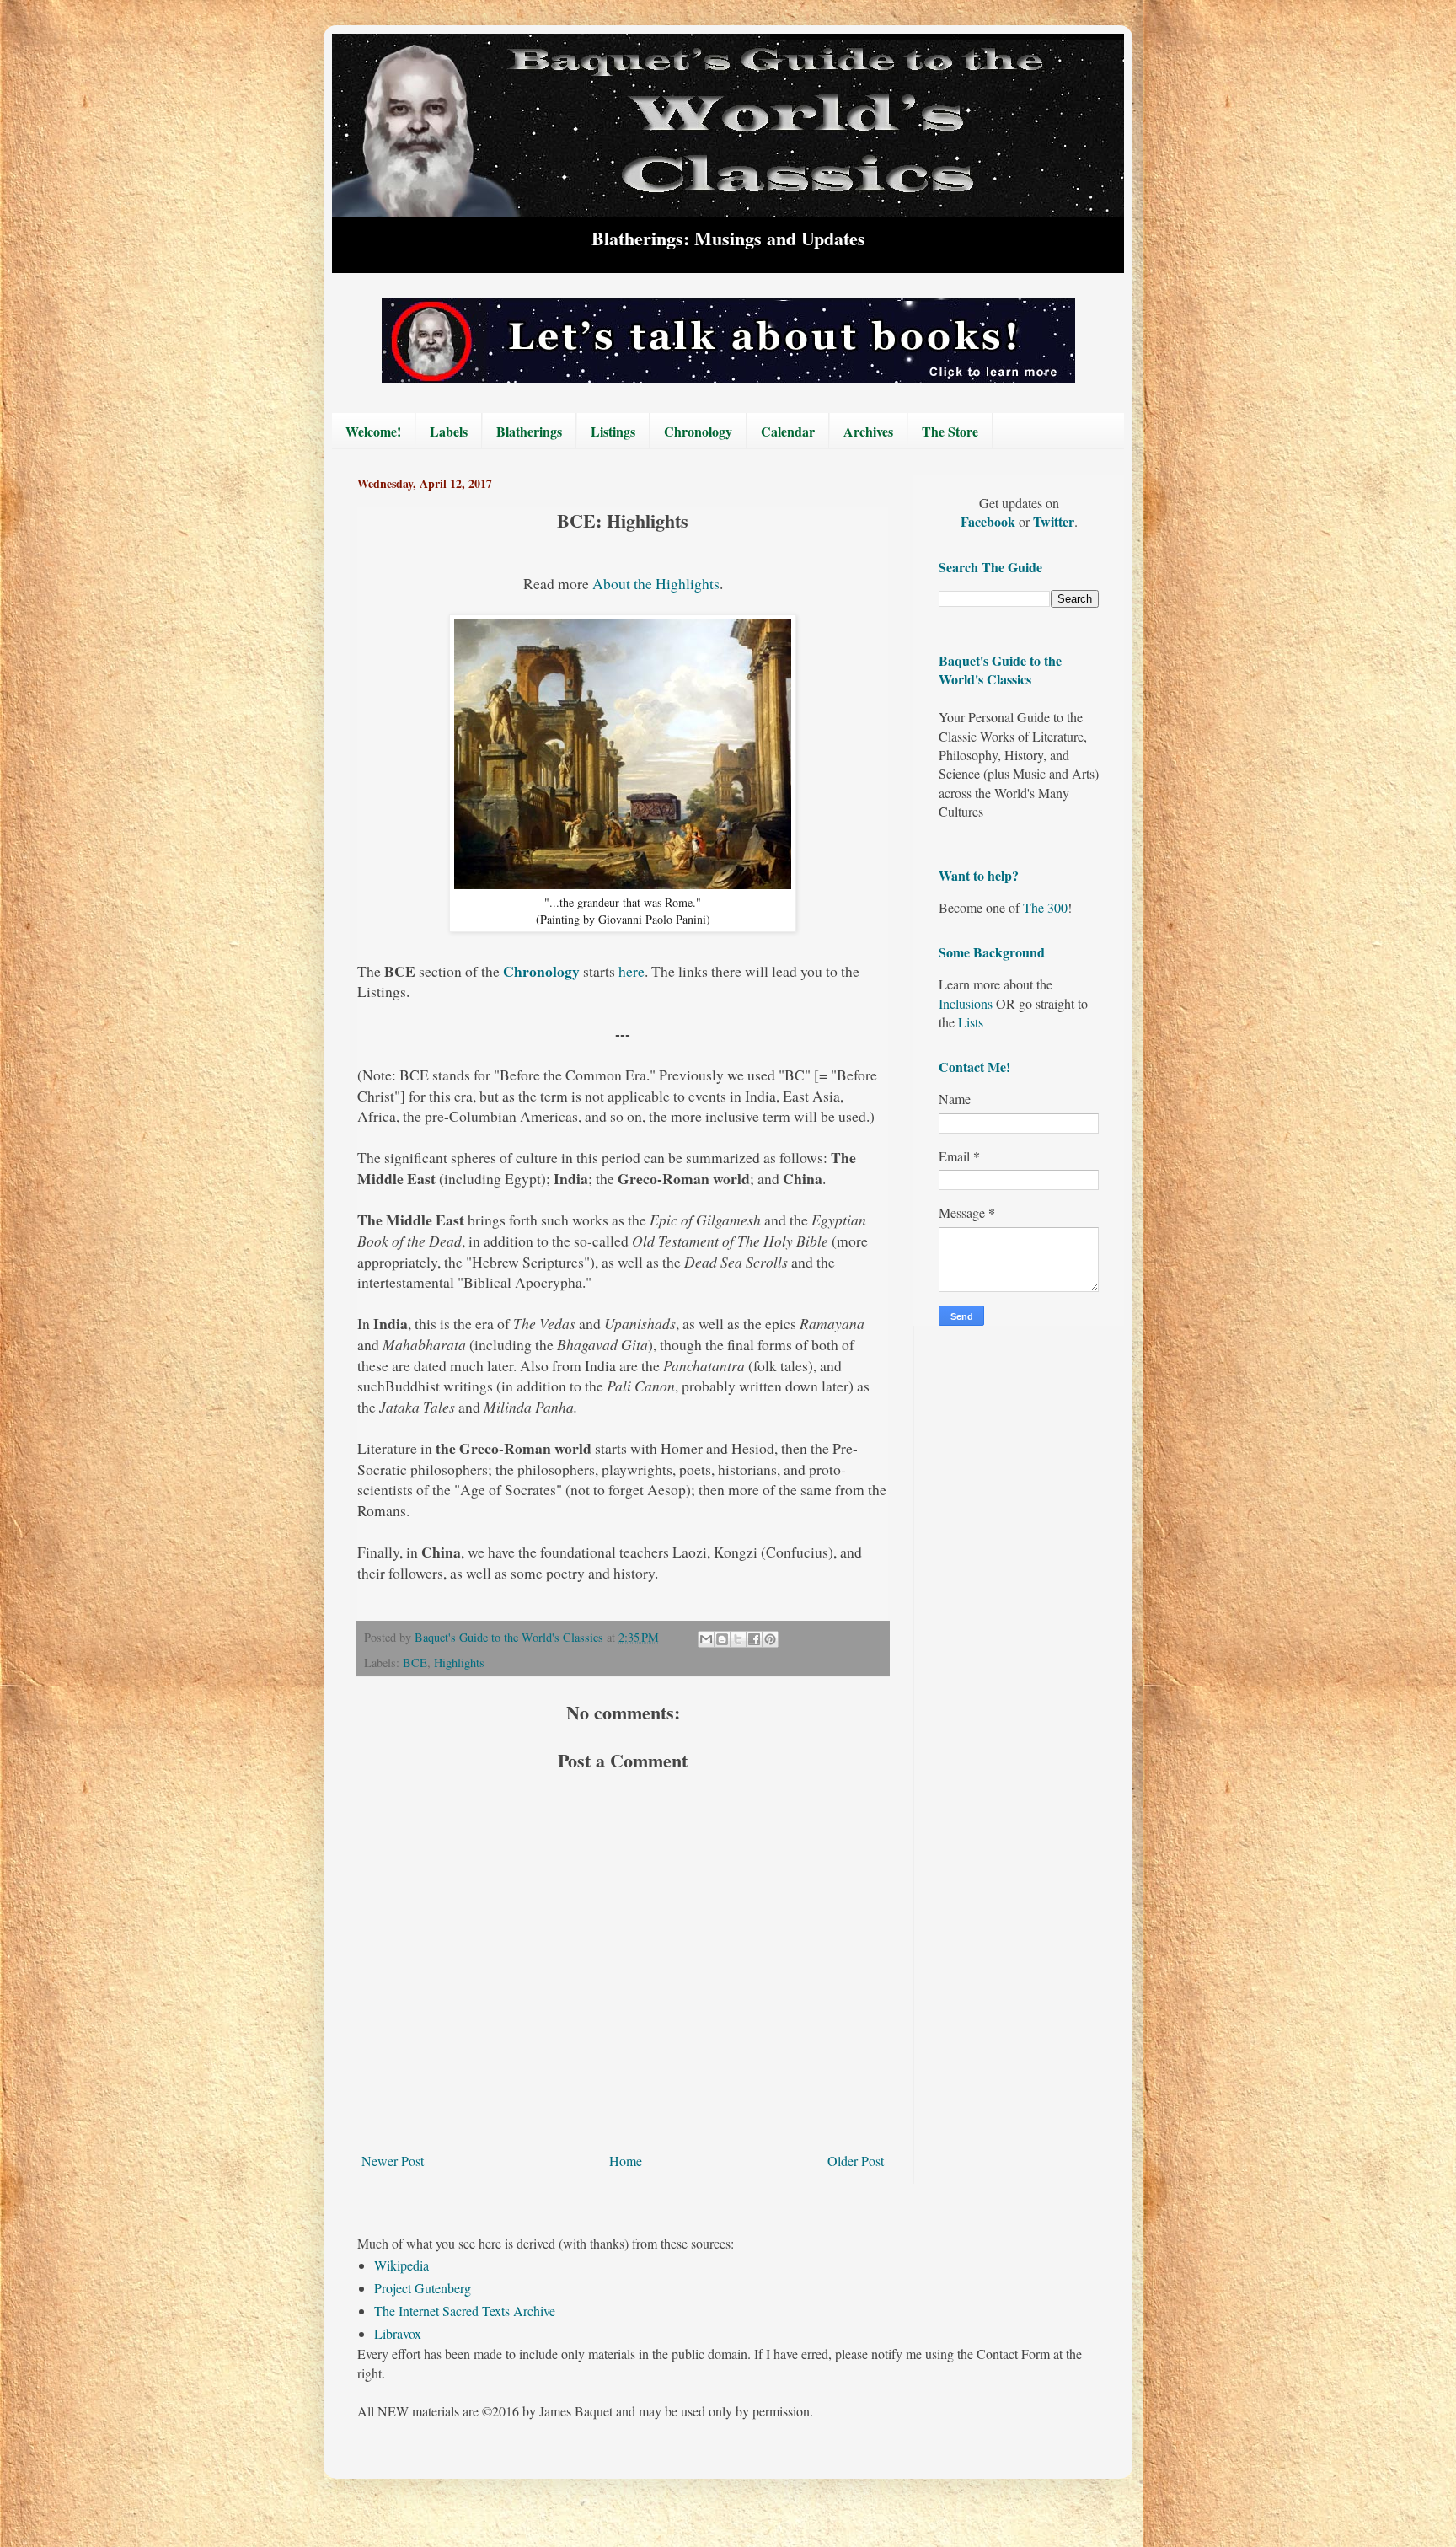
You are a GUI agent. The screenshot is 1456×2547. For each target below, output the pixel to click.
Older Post (856, 2161)
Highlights (459, 1662)
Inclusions (966, 1003)
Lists (971, 1022)
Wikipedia (401, 2265)
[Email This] (706, 1639)
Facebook (990, 521)
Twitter (1054, 521)
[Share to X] (738, 1639)
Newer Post (393, 2161)
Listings (613, 431)
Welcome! (373, 431)
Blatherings (529, 431)
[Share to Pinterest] (770, 1639)
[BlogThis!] (722, 1639)
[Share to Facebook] (754, 1639)
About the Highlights (656, 583)
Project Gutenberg (423, 2288)
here (632, 971)
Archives (868, 431)
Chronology (698, 431)
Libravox (398, 2333)
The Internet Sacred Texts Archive (465, 2311)
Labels (449, 431)
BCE (415, 1662)
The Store (950, 431)
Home (626, 2161)
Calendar (788, 431)
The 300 (1045, 907)
